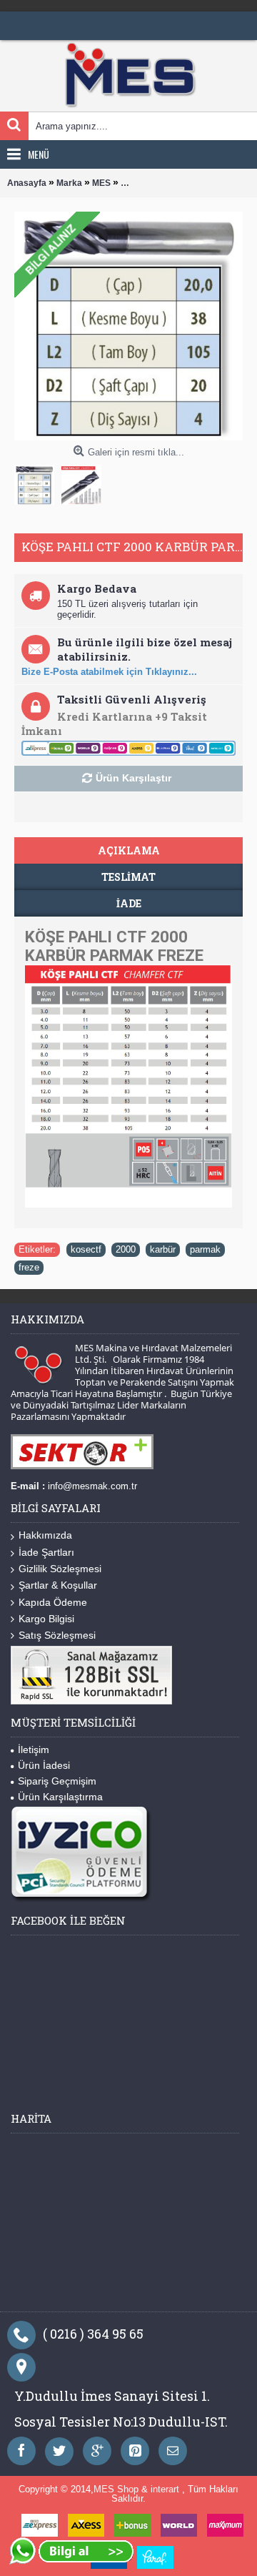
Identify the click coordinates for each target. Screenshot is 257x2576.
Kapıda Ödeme (53, 1602)
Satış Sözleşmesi (57, 1635)
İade (129, 903)
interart (166, 2489)
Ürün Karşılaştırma (60, 1797)
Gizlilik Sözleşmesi (60, 1569)
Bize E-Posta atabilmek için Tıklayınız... (109, 672)
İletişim (34, 1750)
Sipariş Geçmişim (57, 1781)
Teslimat (128, 877)
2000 (126, 1249)
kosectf (86, 1249)
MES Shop (117, 2489)
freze (29, 1267)
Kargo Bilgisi (46, 1619)
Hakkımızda (45, 1535)
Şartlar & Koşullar (58, 1585)
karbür (163, 1249)
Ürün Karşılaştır (133, 778)
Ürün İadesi (44, 1765)
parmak (205, 1249)
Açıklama (129, 850)
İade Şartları (46, 1552)
